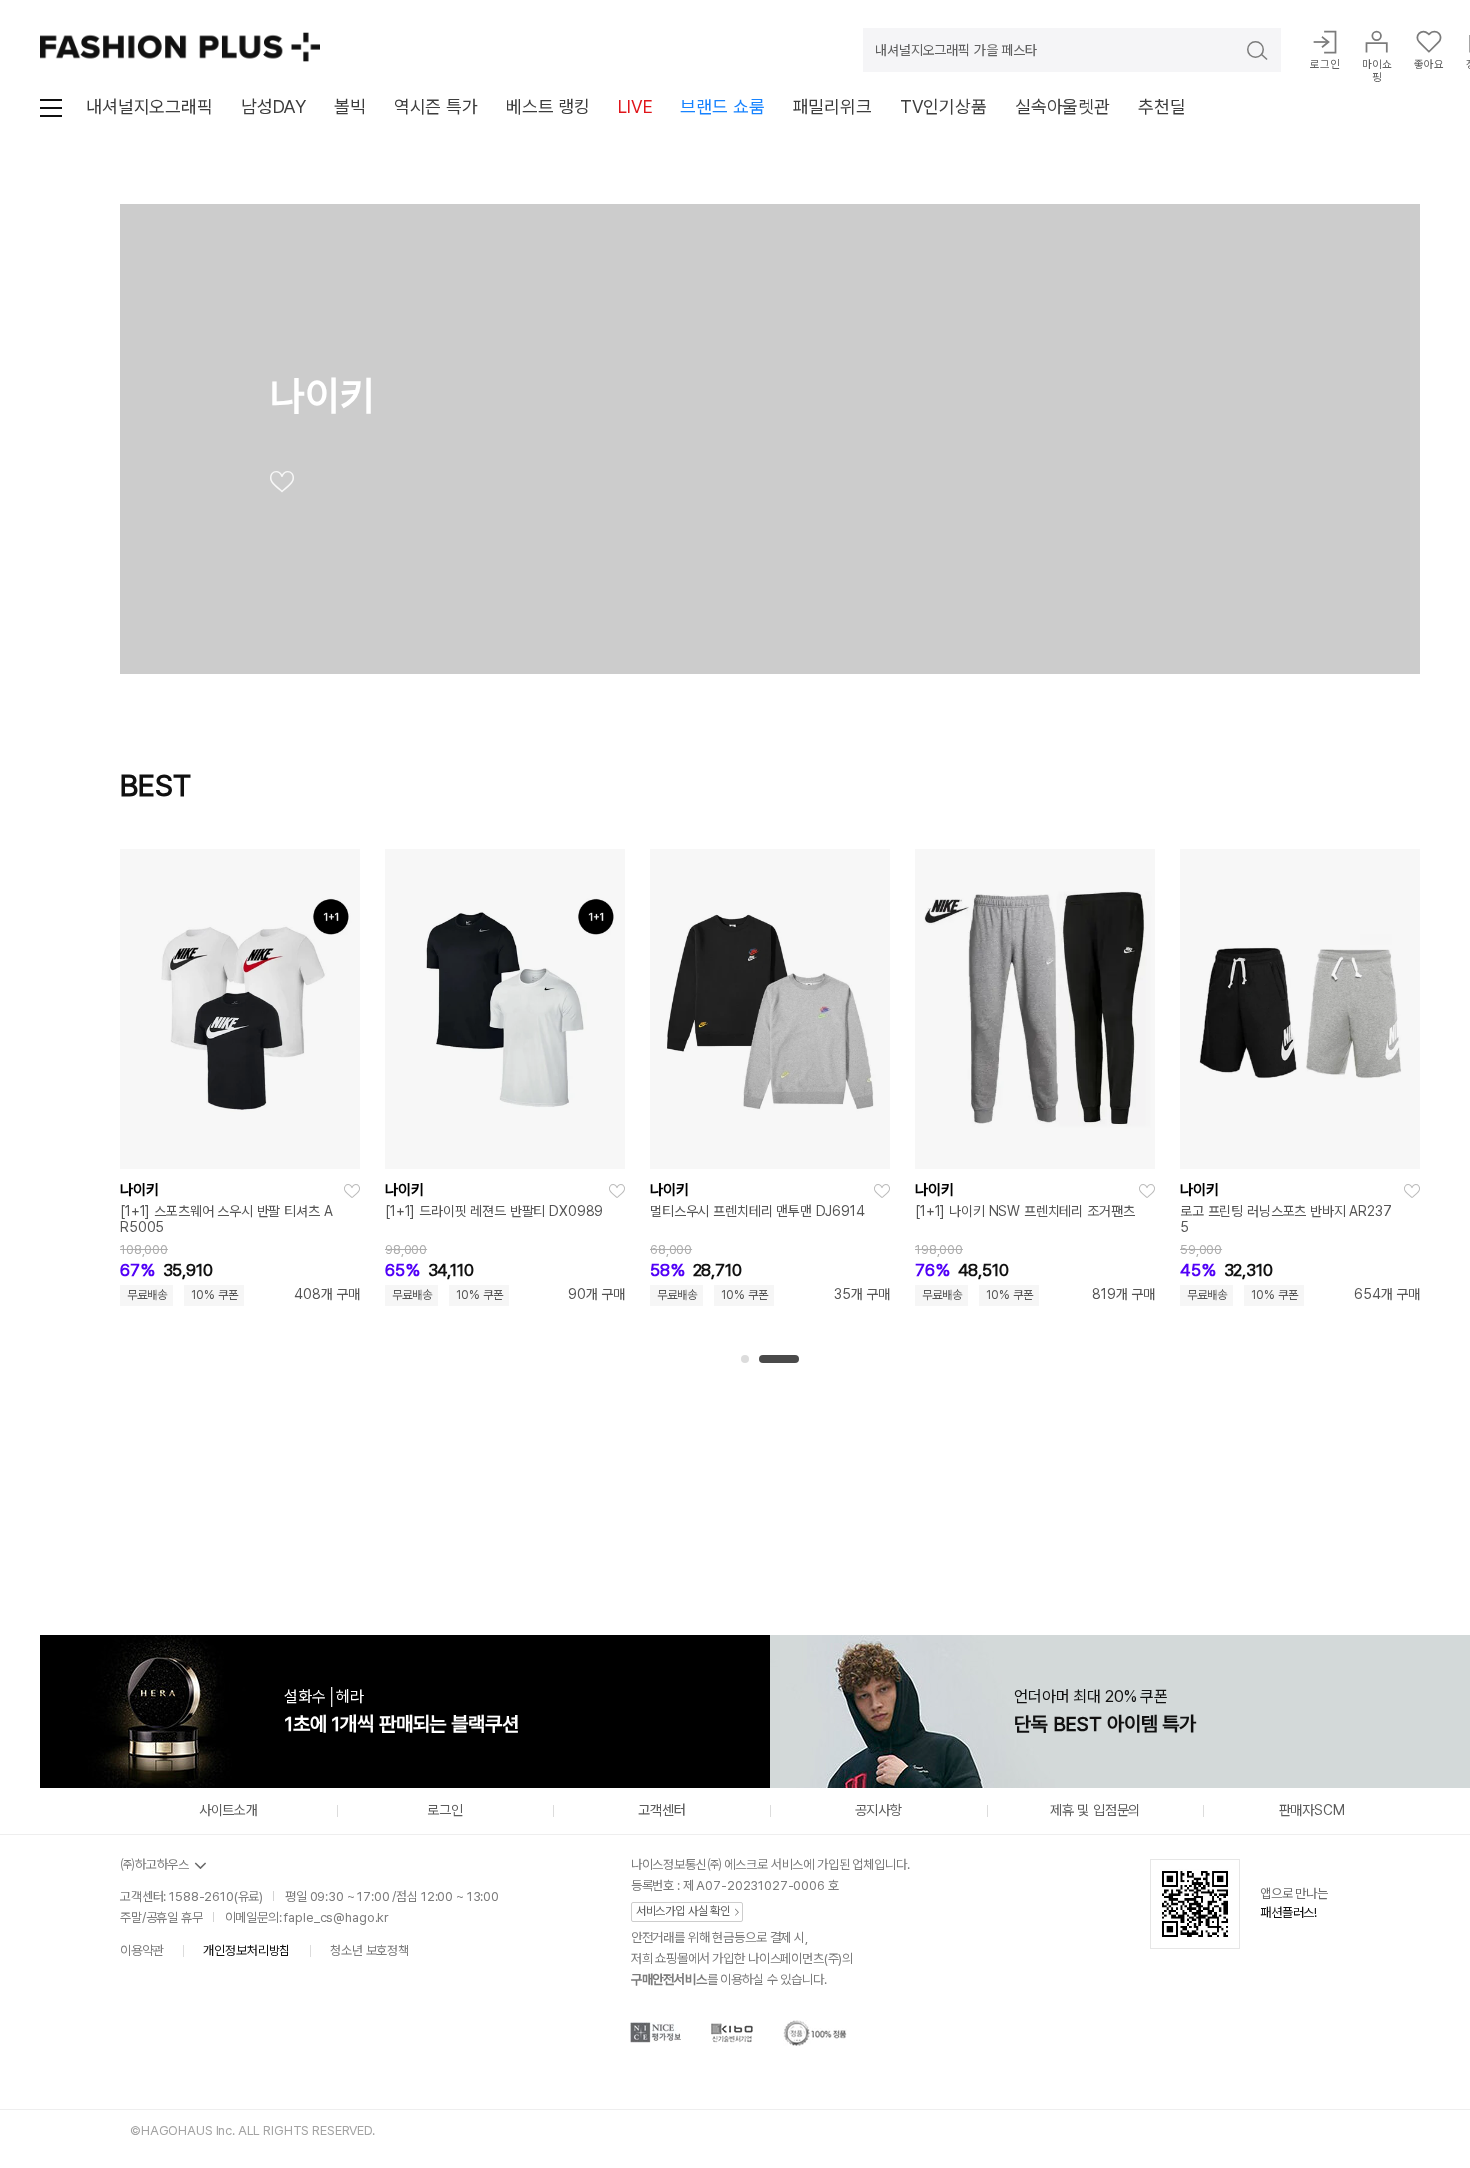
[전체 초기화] (138, 1509)
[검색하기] (1243, 50)
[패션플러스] (180, 47)
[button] (745, 1359)
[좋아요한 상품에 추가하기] (352, 1191)
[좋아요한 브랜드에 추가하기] (282, 486)
